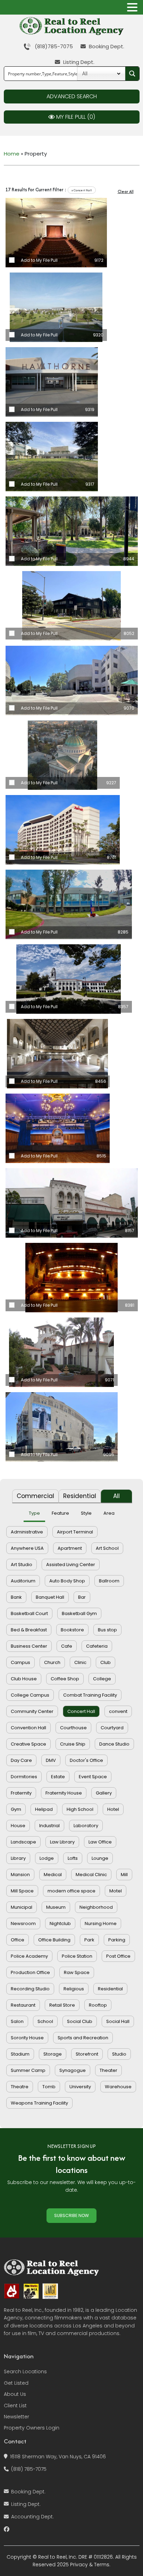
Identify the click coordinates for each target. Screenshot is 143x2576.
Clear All (126, 191)
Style (86, 1513)
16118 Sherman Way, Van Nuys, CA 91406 (58, 2457)
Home (12, 154)
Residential (80, 1496)
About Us (15, 2394)
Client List (15, 2406)
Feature (60, 1513)
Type (34, 1513)
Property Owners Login (32, 2428)
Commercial (35, 1496)
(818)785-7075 (52, 46)
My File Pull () (75, 117)
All (116, 1496)
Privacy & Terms (90, 2565)
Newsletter (16, 2417)
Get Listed (16, 2383)
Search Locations (25, 2372)
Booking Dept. (106, 46)
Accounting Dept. (32, 2517)
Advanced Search (72, 96)
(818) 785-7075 (29, 2469)
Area (109, 1513)
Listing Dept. (78, 62)
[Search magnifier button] (132, 74)
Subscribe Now (71, 2215)
